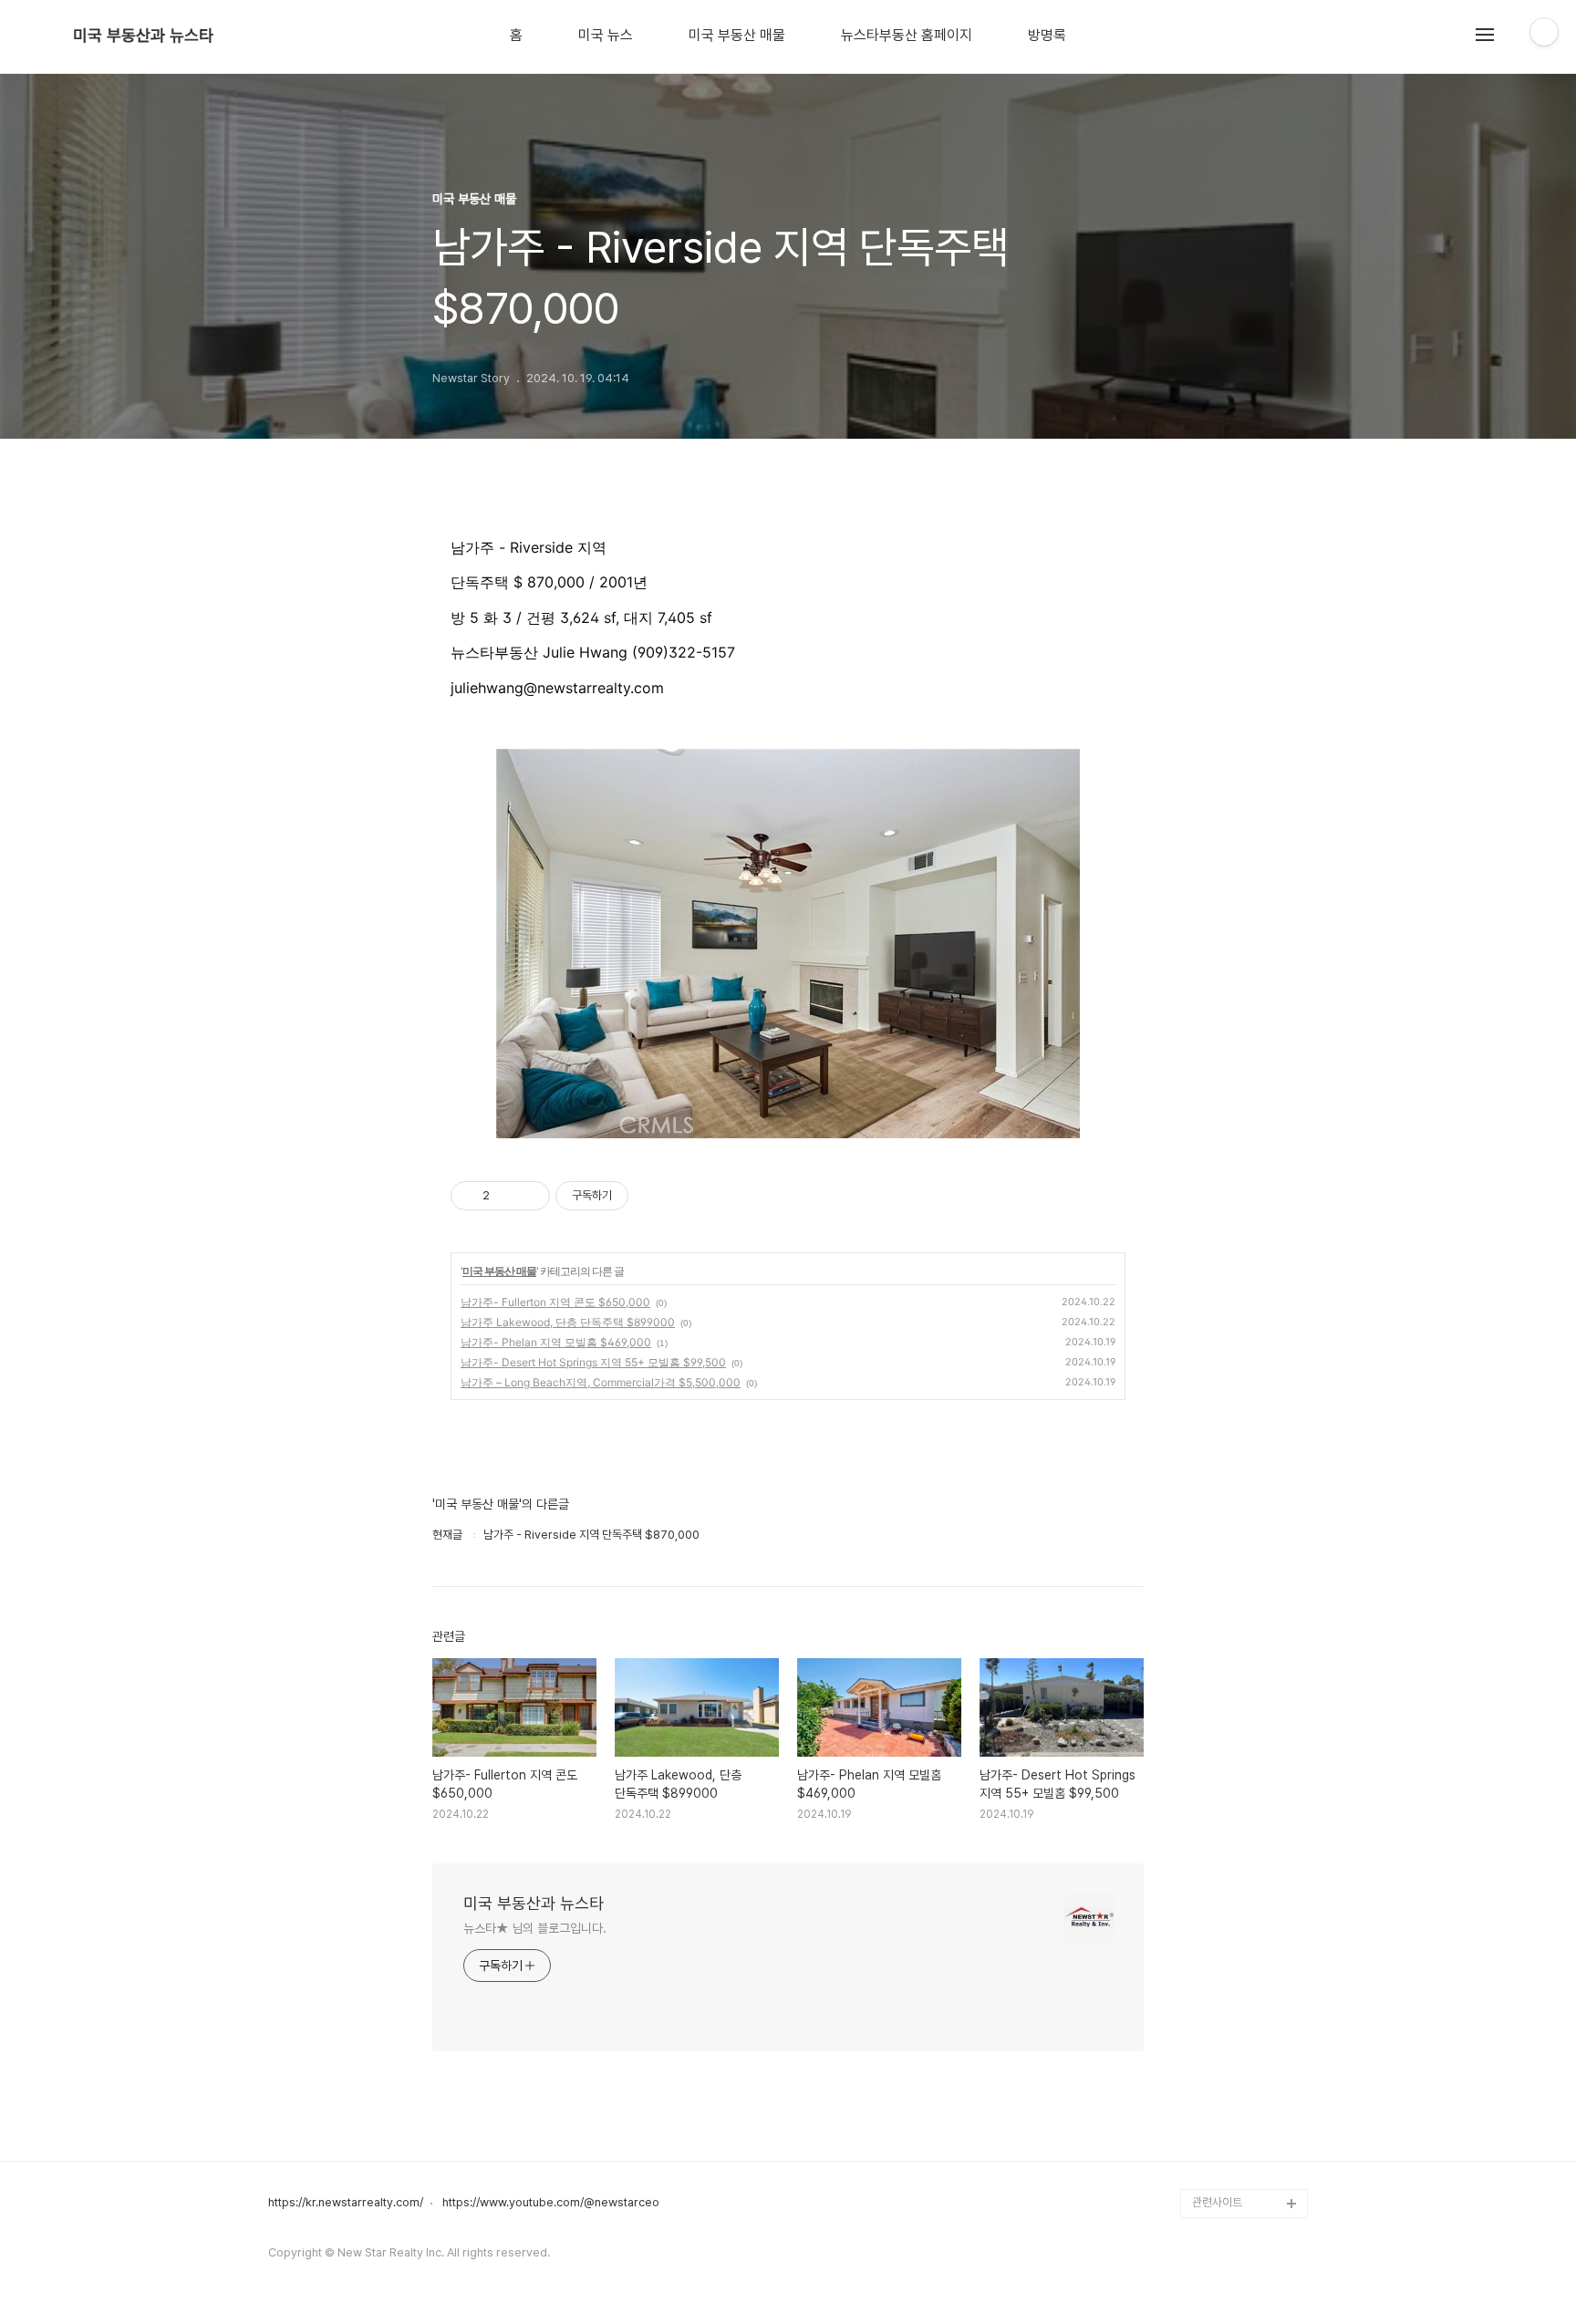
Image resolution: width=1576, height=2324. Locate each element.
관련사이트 (1217, 2202)
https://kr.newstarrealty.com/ (346, 2203)
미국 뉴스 (606, 36)
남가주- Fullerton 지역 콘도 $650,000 (555, 1302)
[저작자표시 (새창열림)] (637, 1196)
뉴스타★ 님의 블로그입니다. (535, 1928)
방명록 (1047, 36)
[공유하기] (507, 1196)
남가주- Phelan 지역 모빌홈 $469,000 (556, 1342)
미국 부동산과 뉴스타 (143, 36)
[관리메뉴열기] (1544, 32)
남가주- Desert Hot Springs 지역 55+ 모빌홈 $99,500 (593, 1362)
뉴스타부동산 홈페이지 (907, 36)
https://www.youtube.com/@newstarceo (551, 2203)
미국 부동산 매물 (737, 36)
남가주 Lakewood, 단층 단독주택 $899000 (568, 1322)
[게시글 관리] (529, 1196)
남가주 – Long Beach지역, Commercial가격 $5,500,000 (601, 1382)
